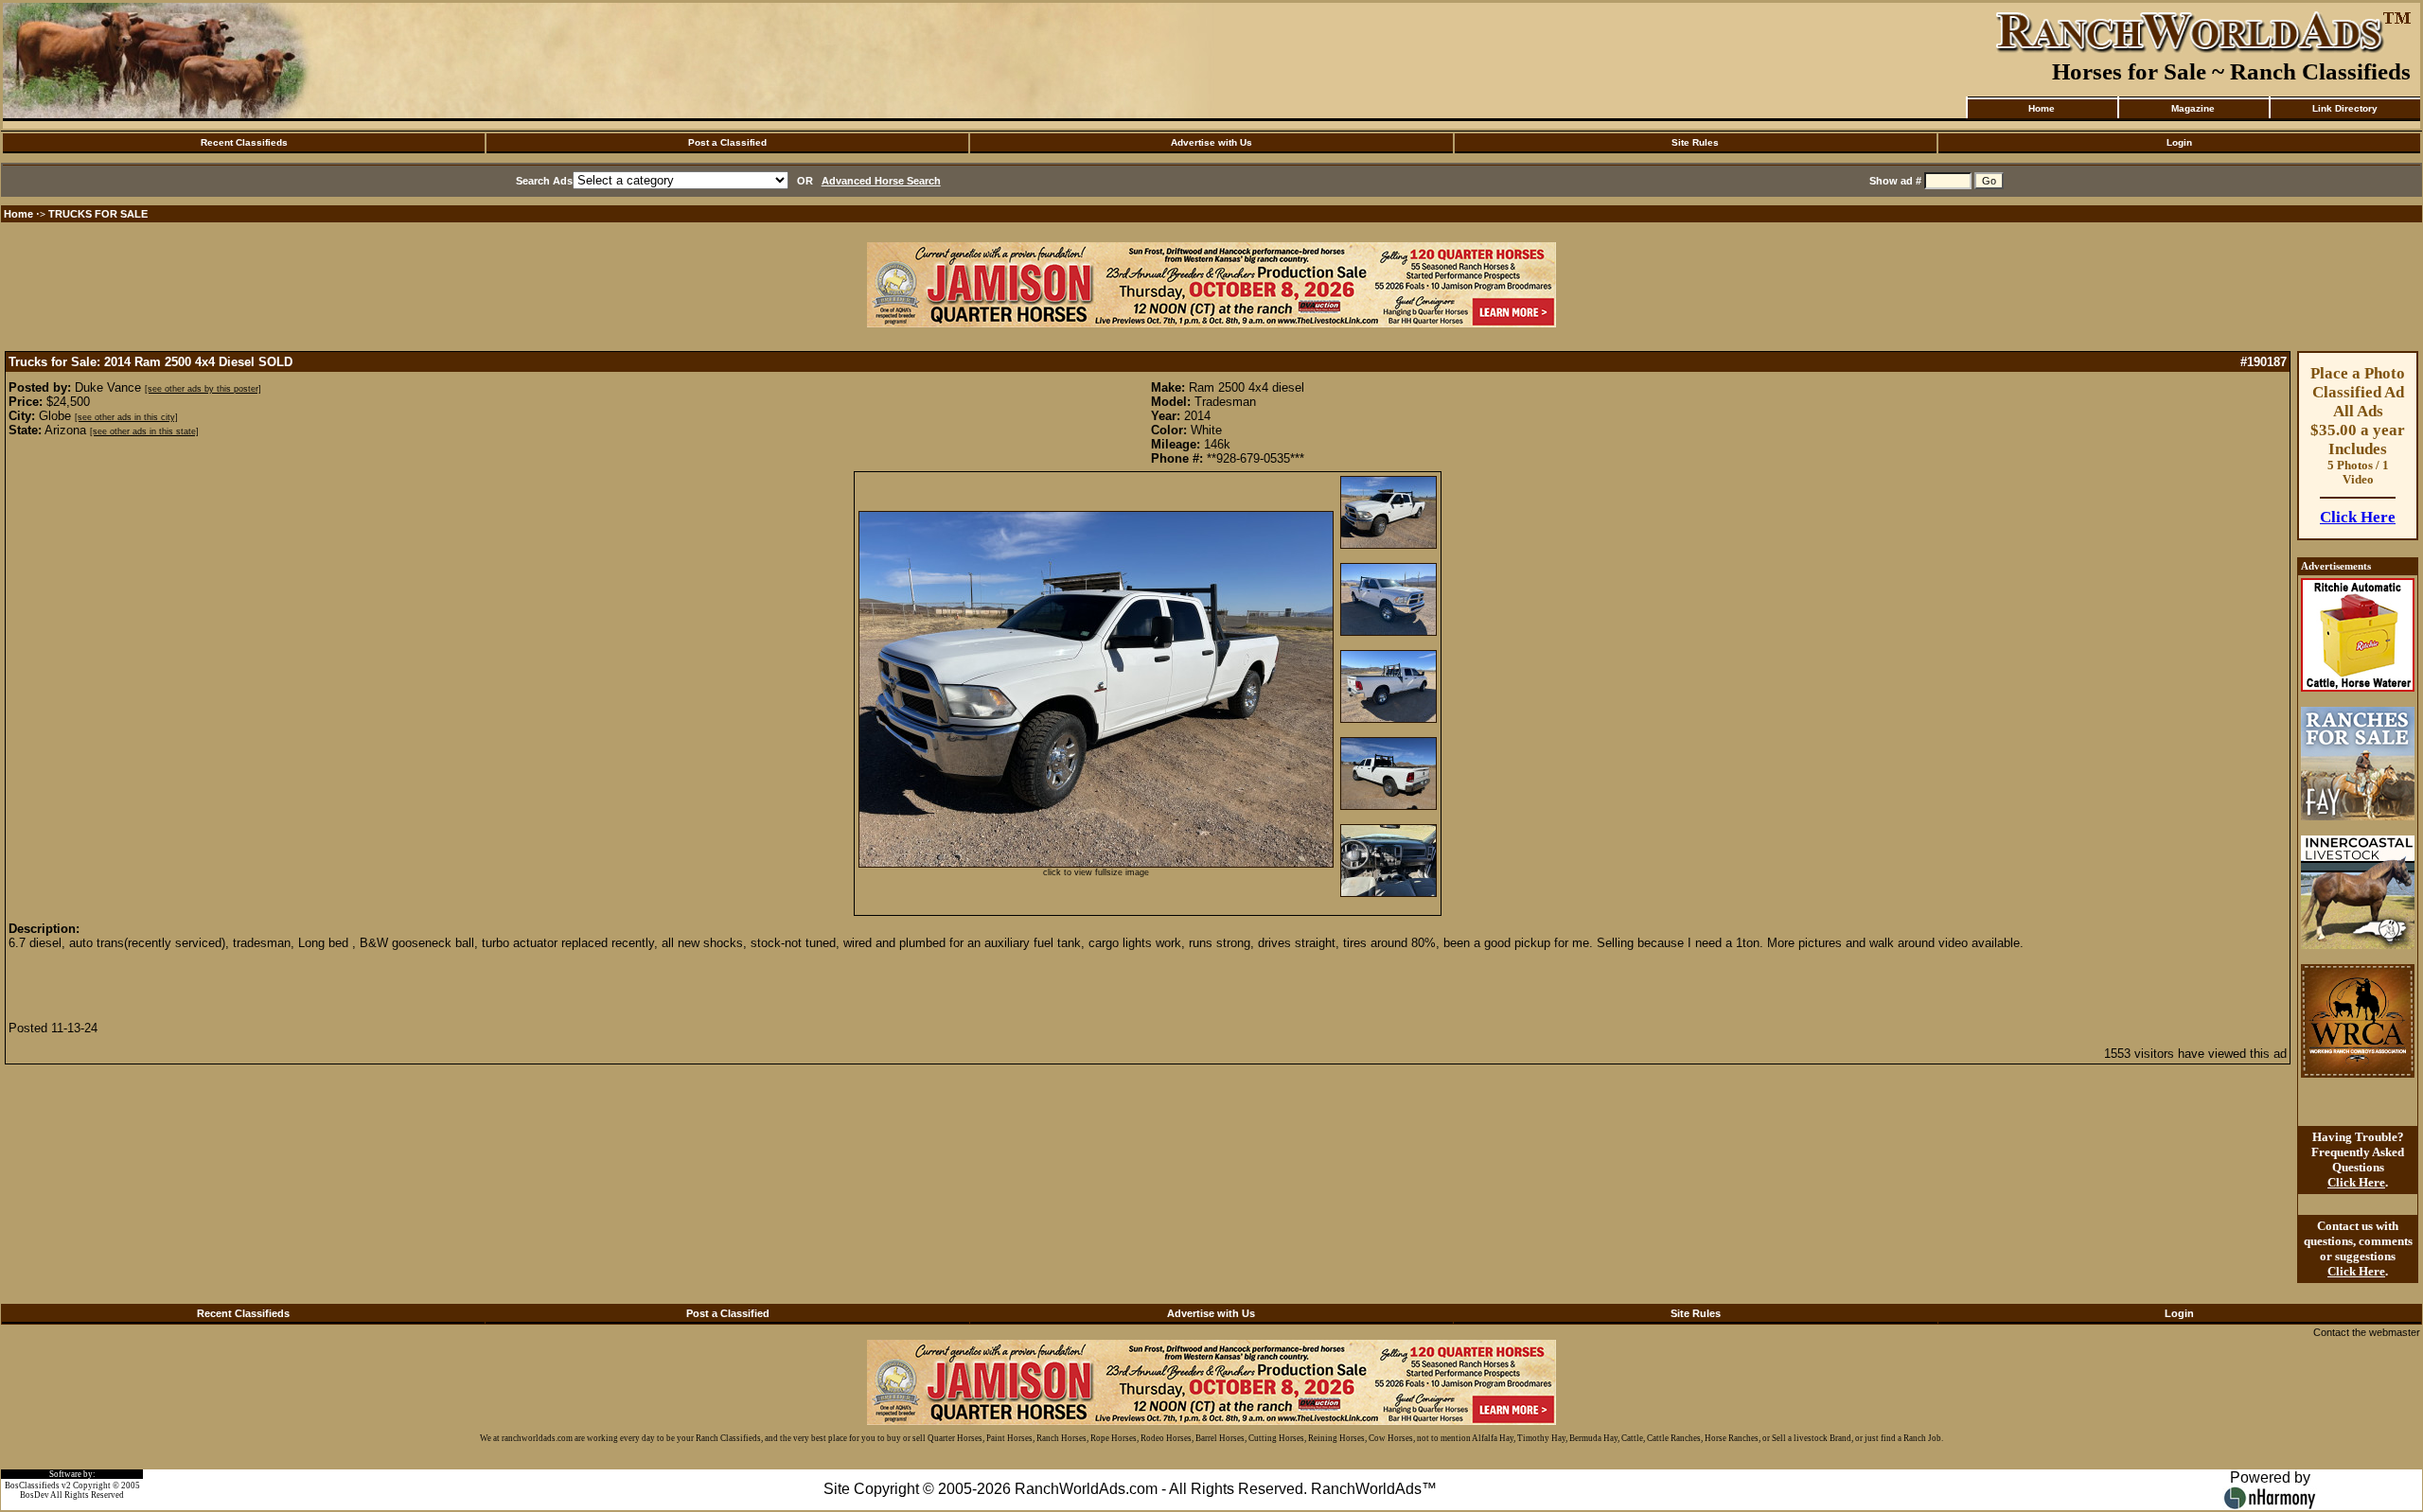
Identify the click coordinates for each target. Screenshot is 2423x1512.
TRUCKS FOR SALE (98, 214)
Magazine (2193, 108)
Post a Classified (727, 142)
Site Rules (1695, 142)
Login (2179, 142)
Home (2042, 108)
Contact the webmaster (2367, 1332)
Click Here (2358, 517)
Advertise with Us (1211, 142)
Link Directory (2345, 108)
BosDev (35, 1495)
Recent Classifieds (244, 142)
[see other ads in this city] (126, 417)
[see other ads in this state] (144, 431)
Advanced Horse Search (881, 181)
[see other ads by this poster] (203, 389)
